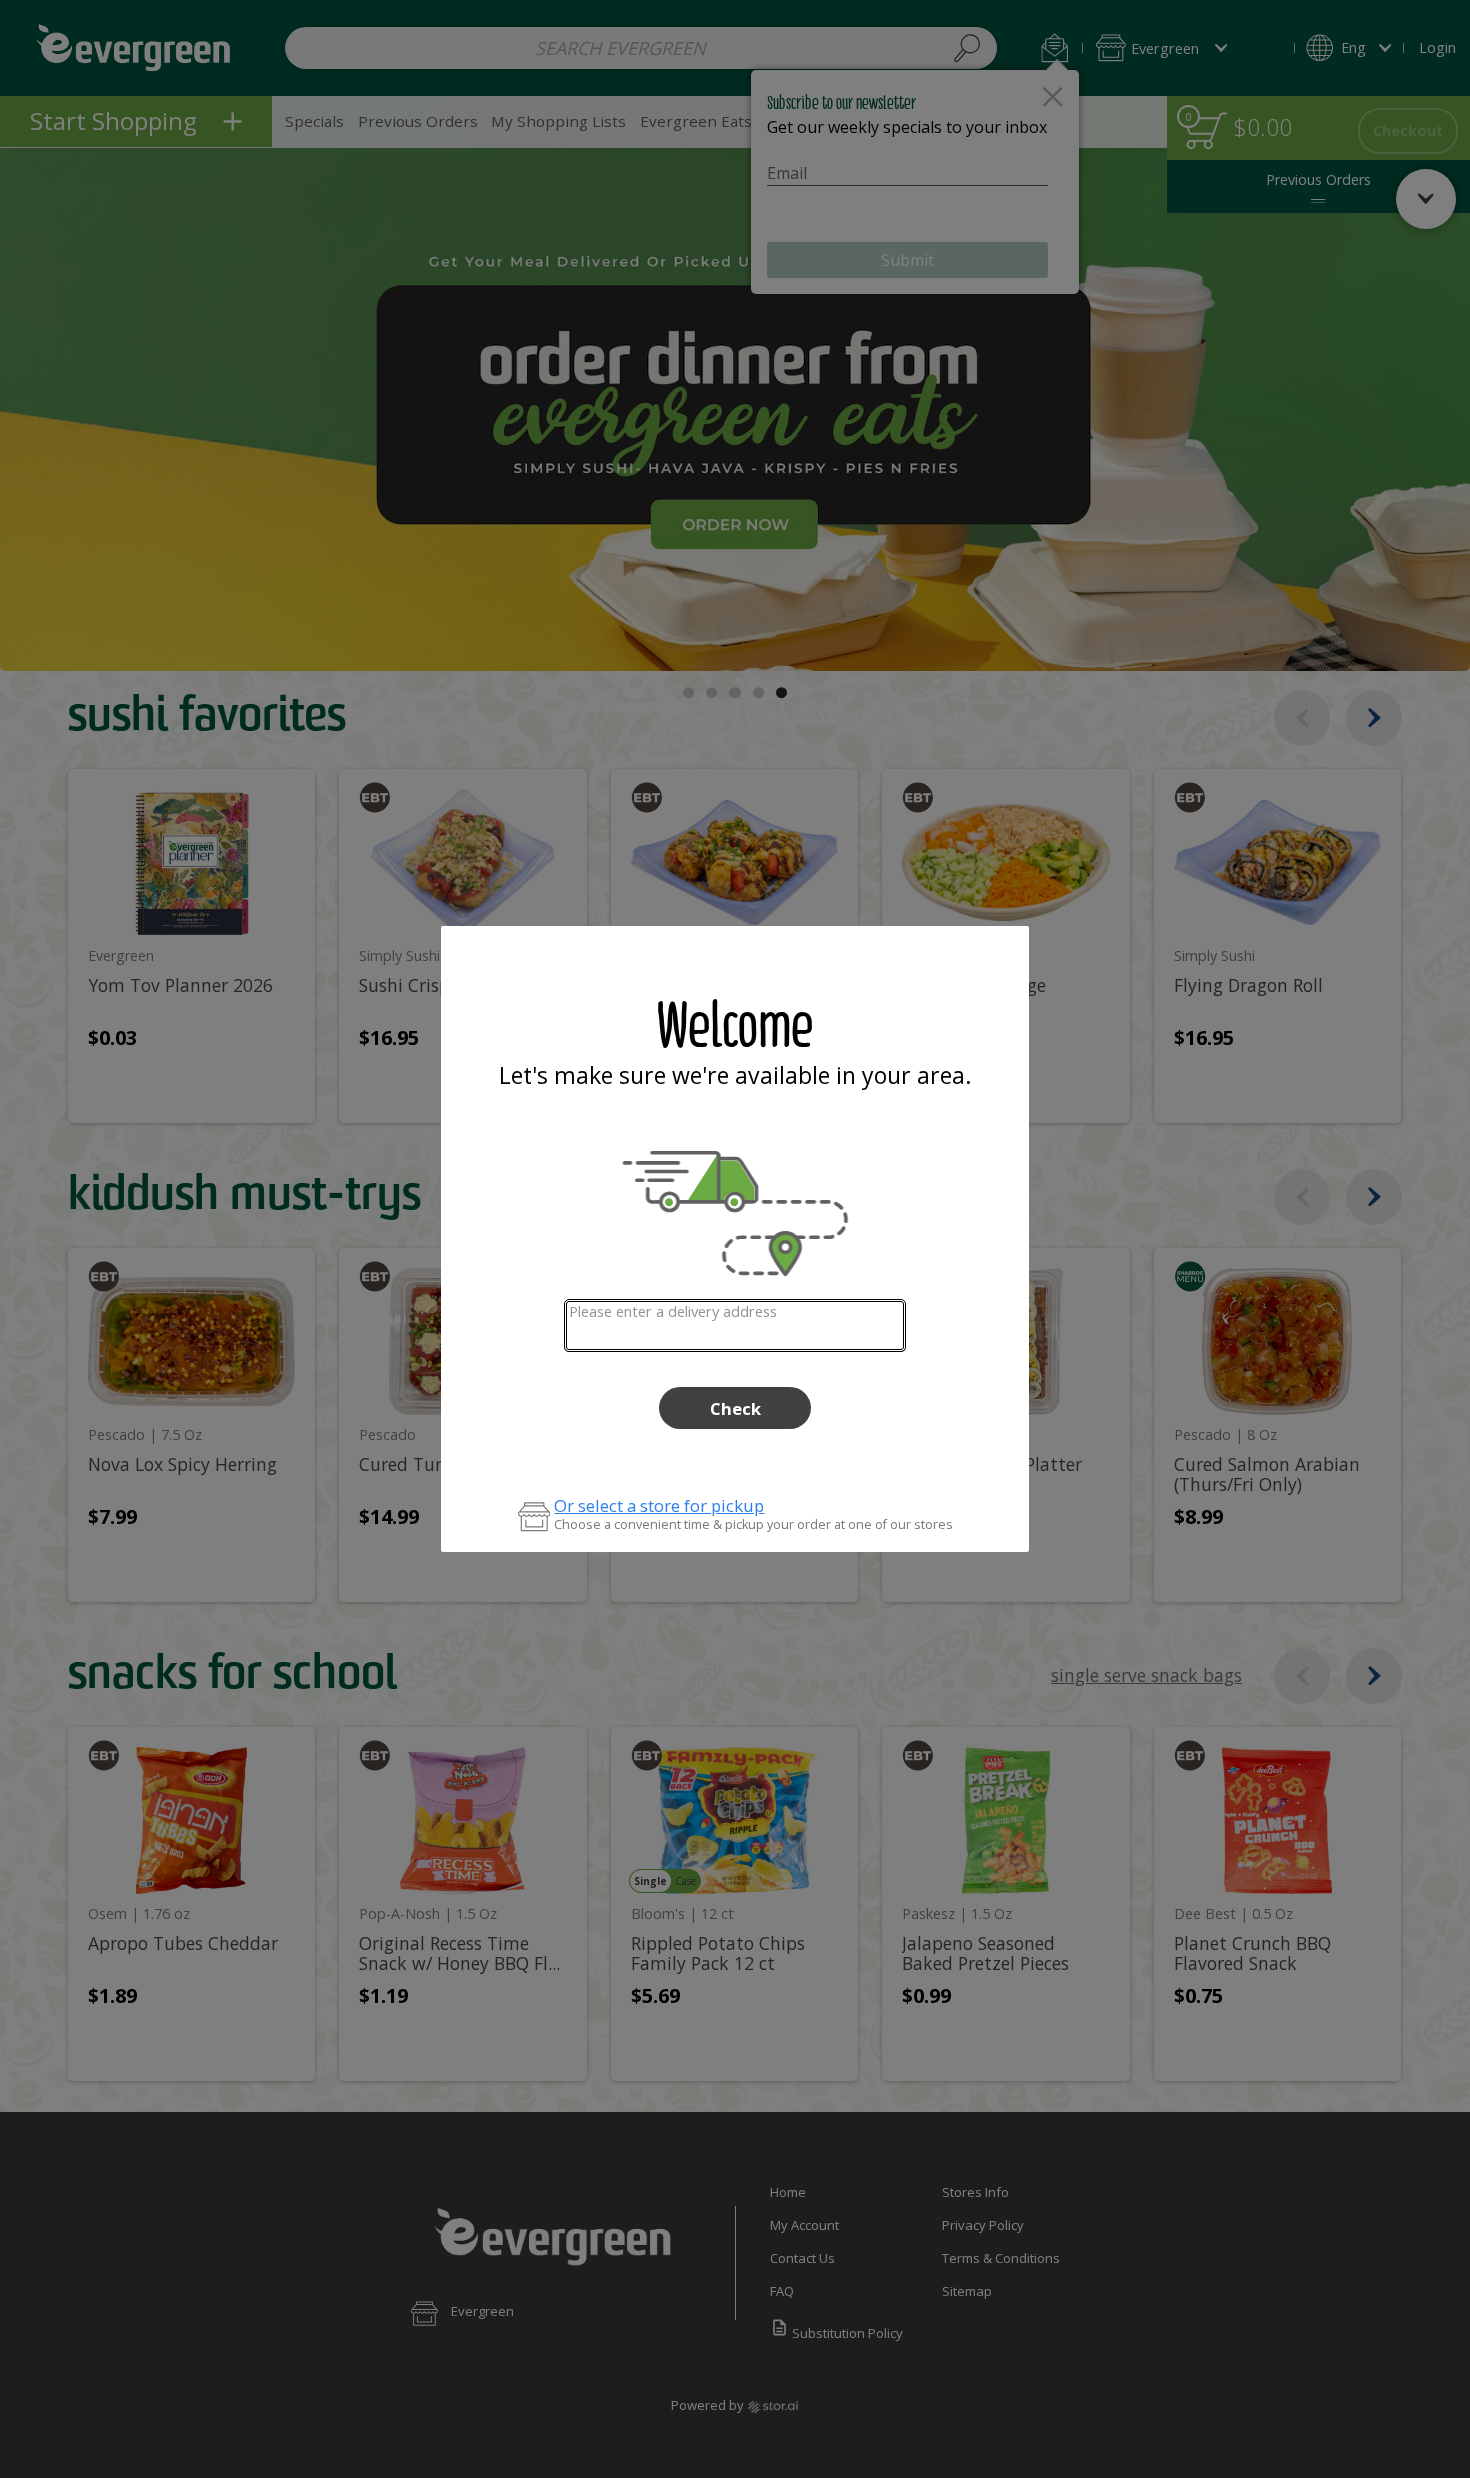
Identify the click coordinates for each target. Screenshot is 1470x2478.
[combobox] (734, 1325)
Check (735, 1408)
